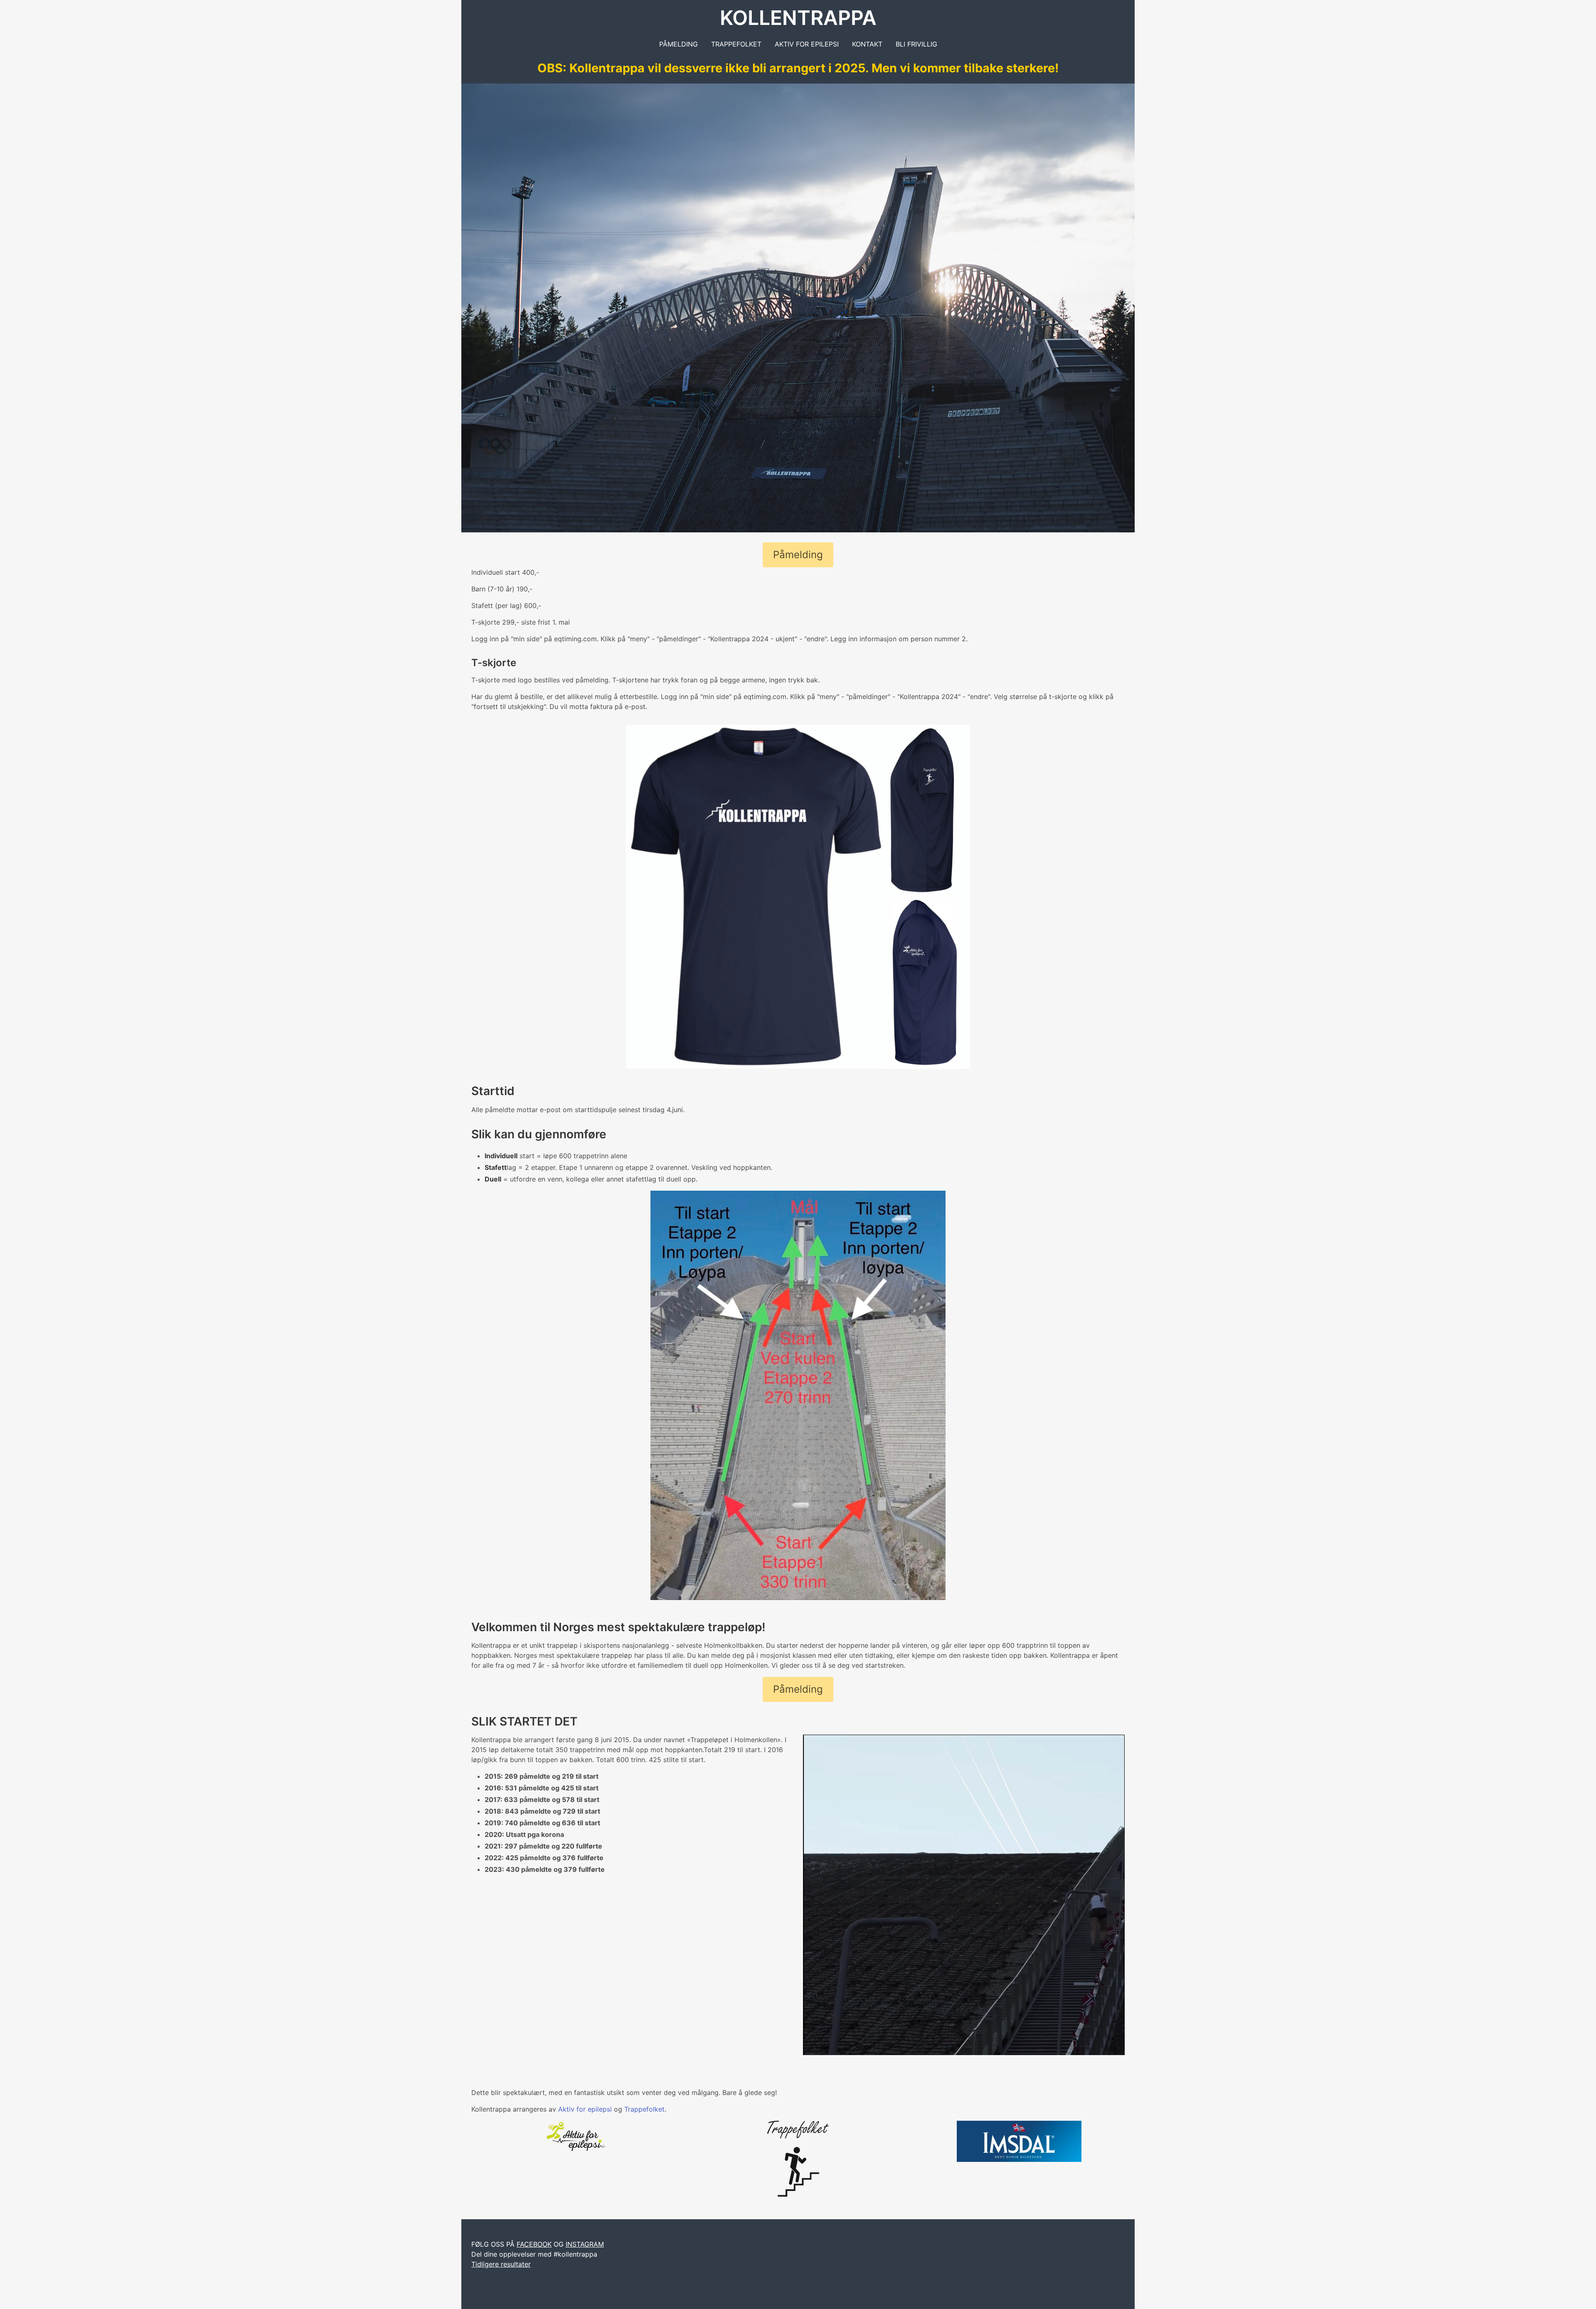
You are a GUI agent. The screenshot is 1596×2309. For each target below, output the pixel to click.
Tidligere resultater (501, 2264)
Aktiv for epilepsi (807, 44)
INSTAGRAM (585, 2244)
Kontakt (867, 44)
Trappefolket (736, 44)
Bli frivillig (916, 44)
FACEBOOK (534, 2244)
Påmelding (679, 44)
